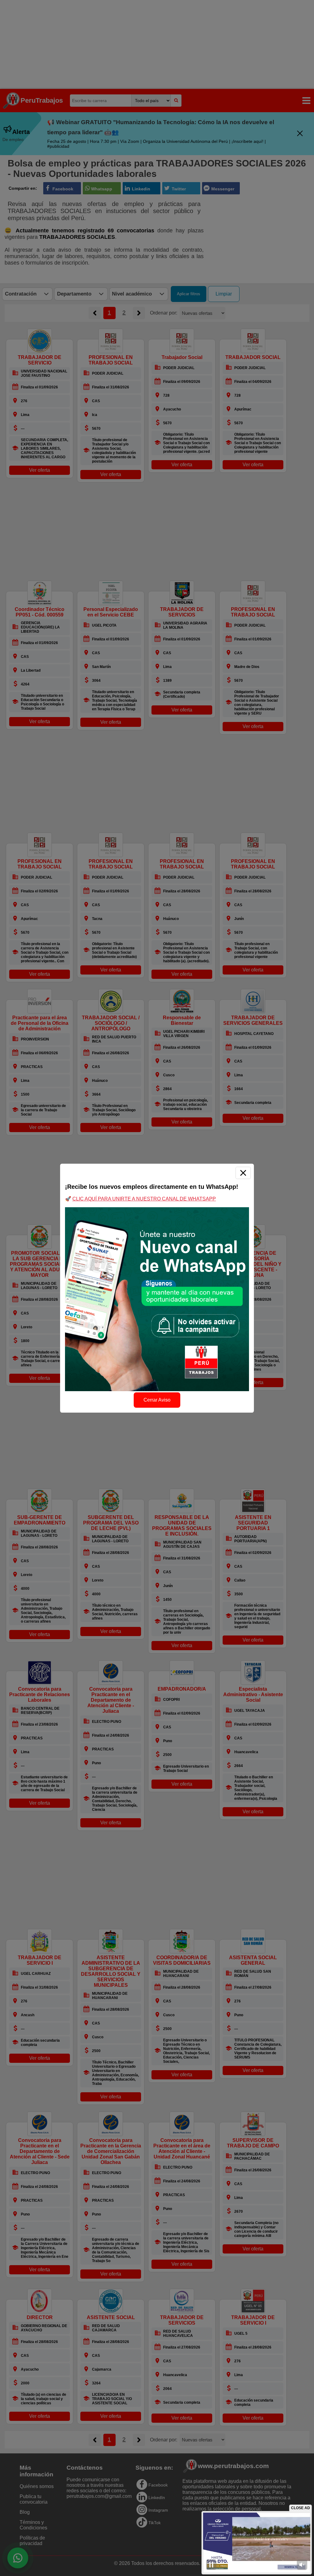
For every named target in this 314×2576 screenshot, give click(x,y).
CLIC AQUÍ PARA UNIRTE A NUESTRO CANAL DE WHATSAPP (144, 1199)
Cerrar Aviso (157, 1400)
